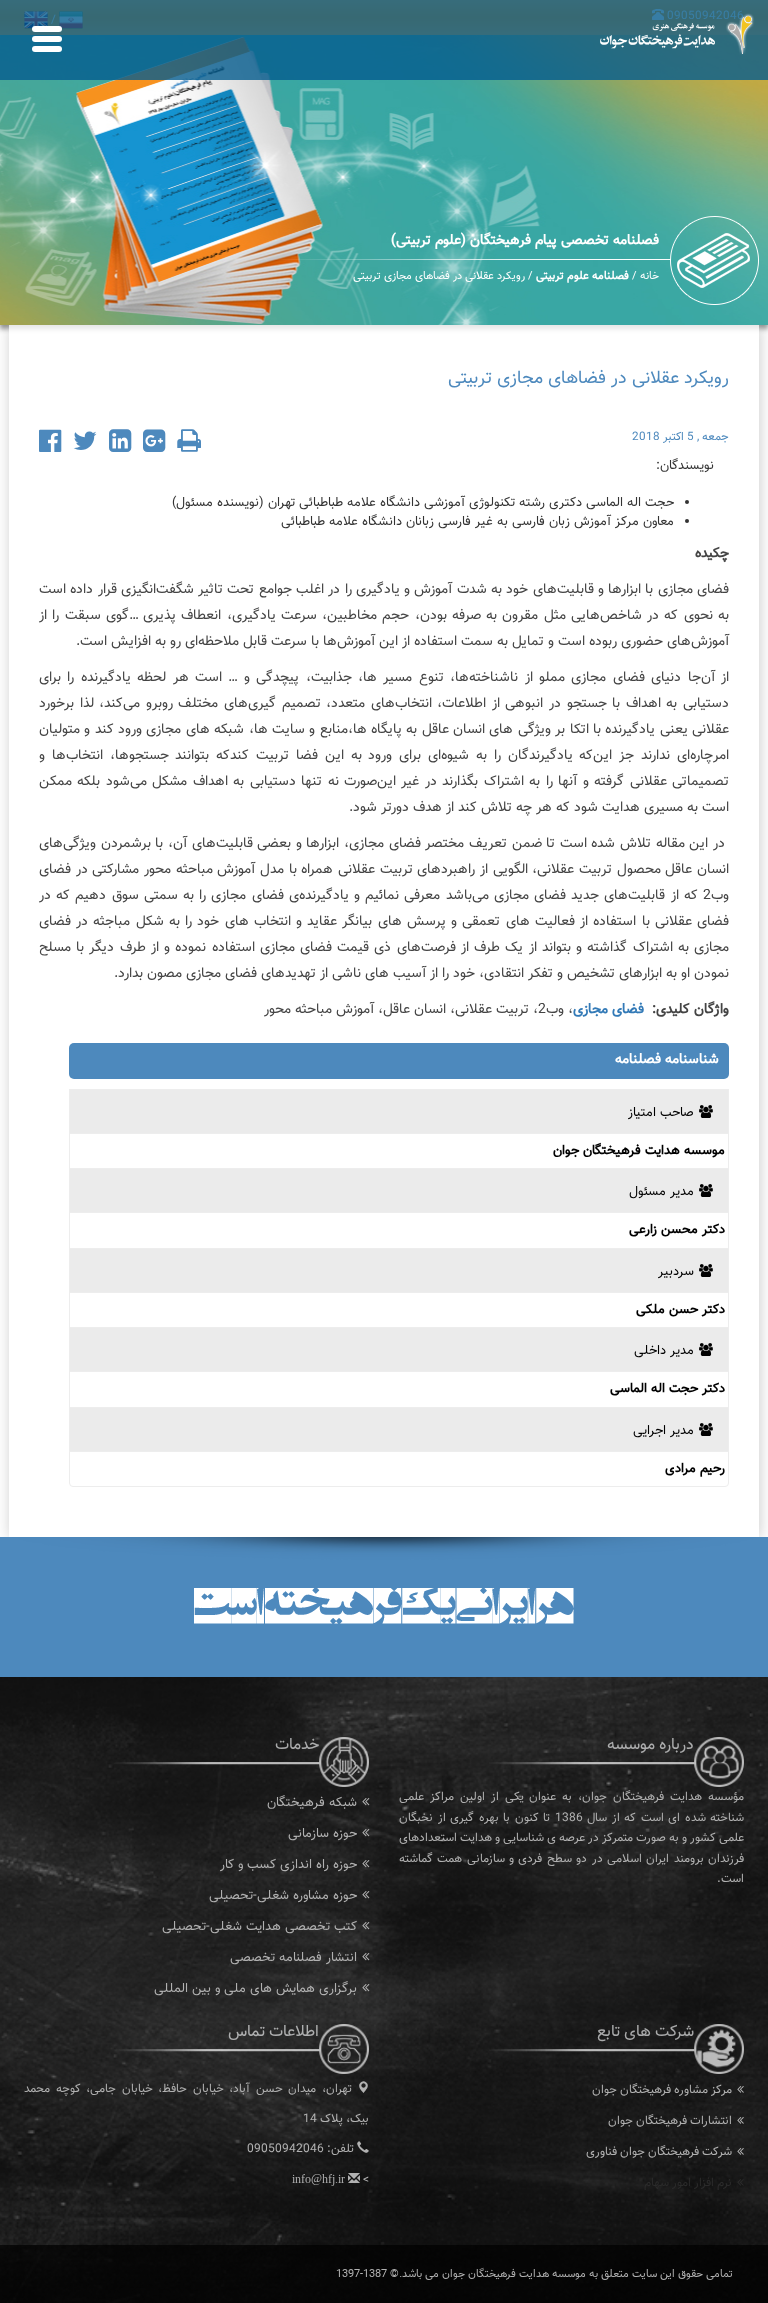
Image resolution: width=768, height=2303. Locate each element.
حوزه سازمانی (322, 1834)
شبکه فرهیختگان (312, 1803)
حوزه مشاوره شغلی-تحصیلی (283, 1896)
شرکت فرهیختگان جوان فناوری (659, 2152)
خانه (649, 276)
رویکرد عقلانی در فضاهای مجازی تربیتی (439, 276)
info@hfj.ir (318, 2179)
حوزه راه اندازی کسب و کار (288, 1865)
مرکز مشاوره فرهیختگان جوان (662, 2090)
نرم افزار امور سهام (688, 2183)
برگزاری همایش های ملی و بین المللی (255, 1989)
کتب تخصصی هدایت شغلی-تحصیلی (259, 1927)
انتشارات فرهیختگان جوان (670, 2121)
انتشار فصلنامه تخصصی (293, 1958)
